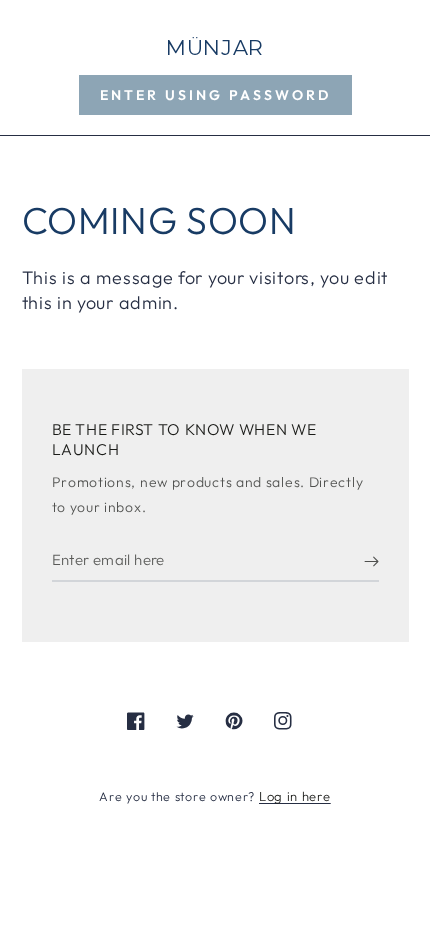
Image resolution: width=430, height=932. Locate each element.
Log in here (295, 796)
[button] (215, 95)
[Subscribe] (371, 562)
